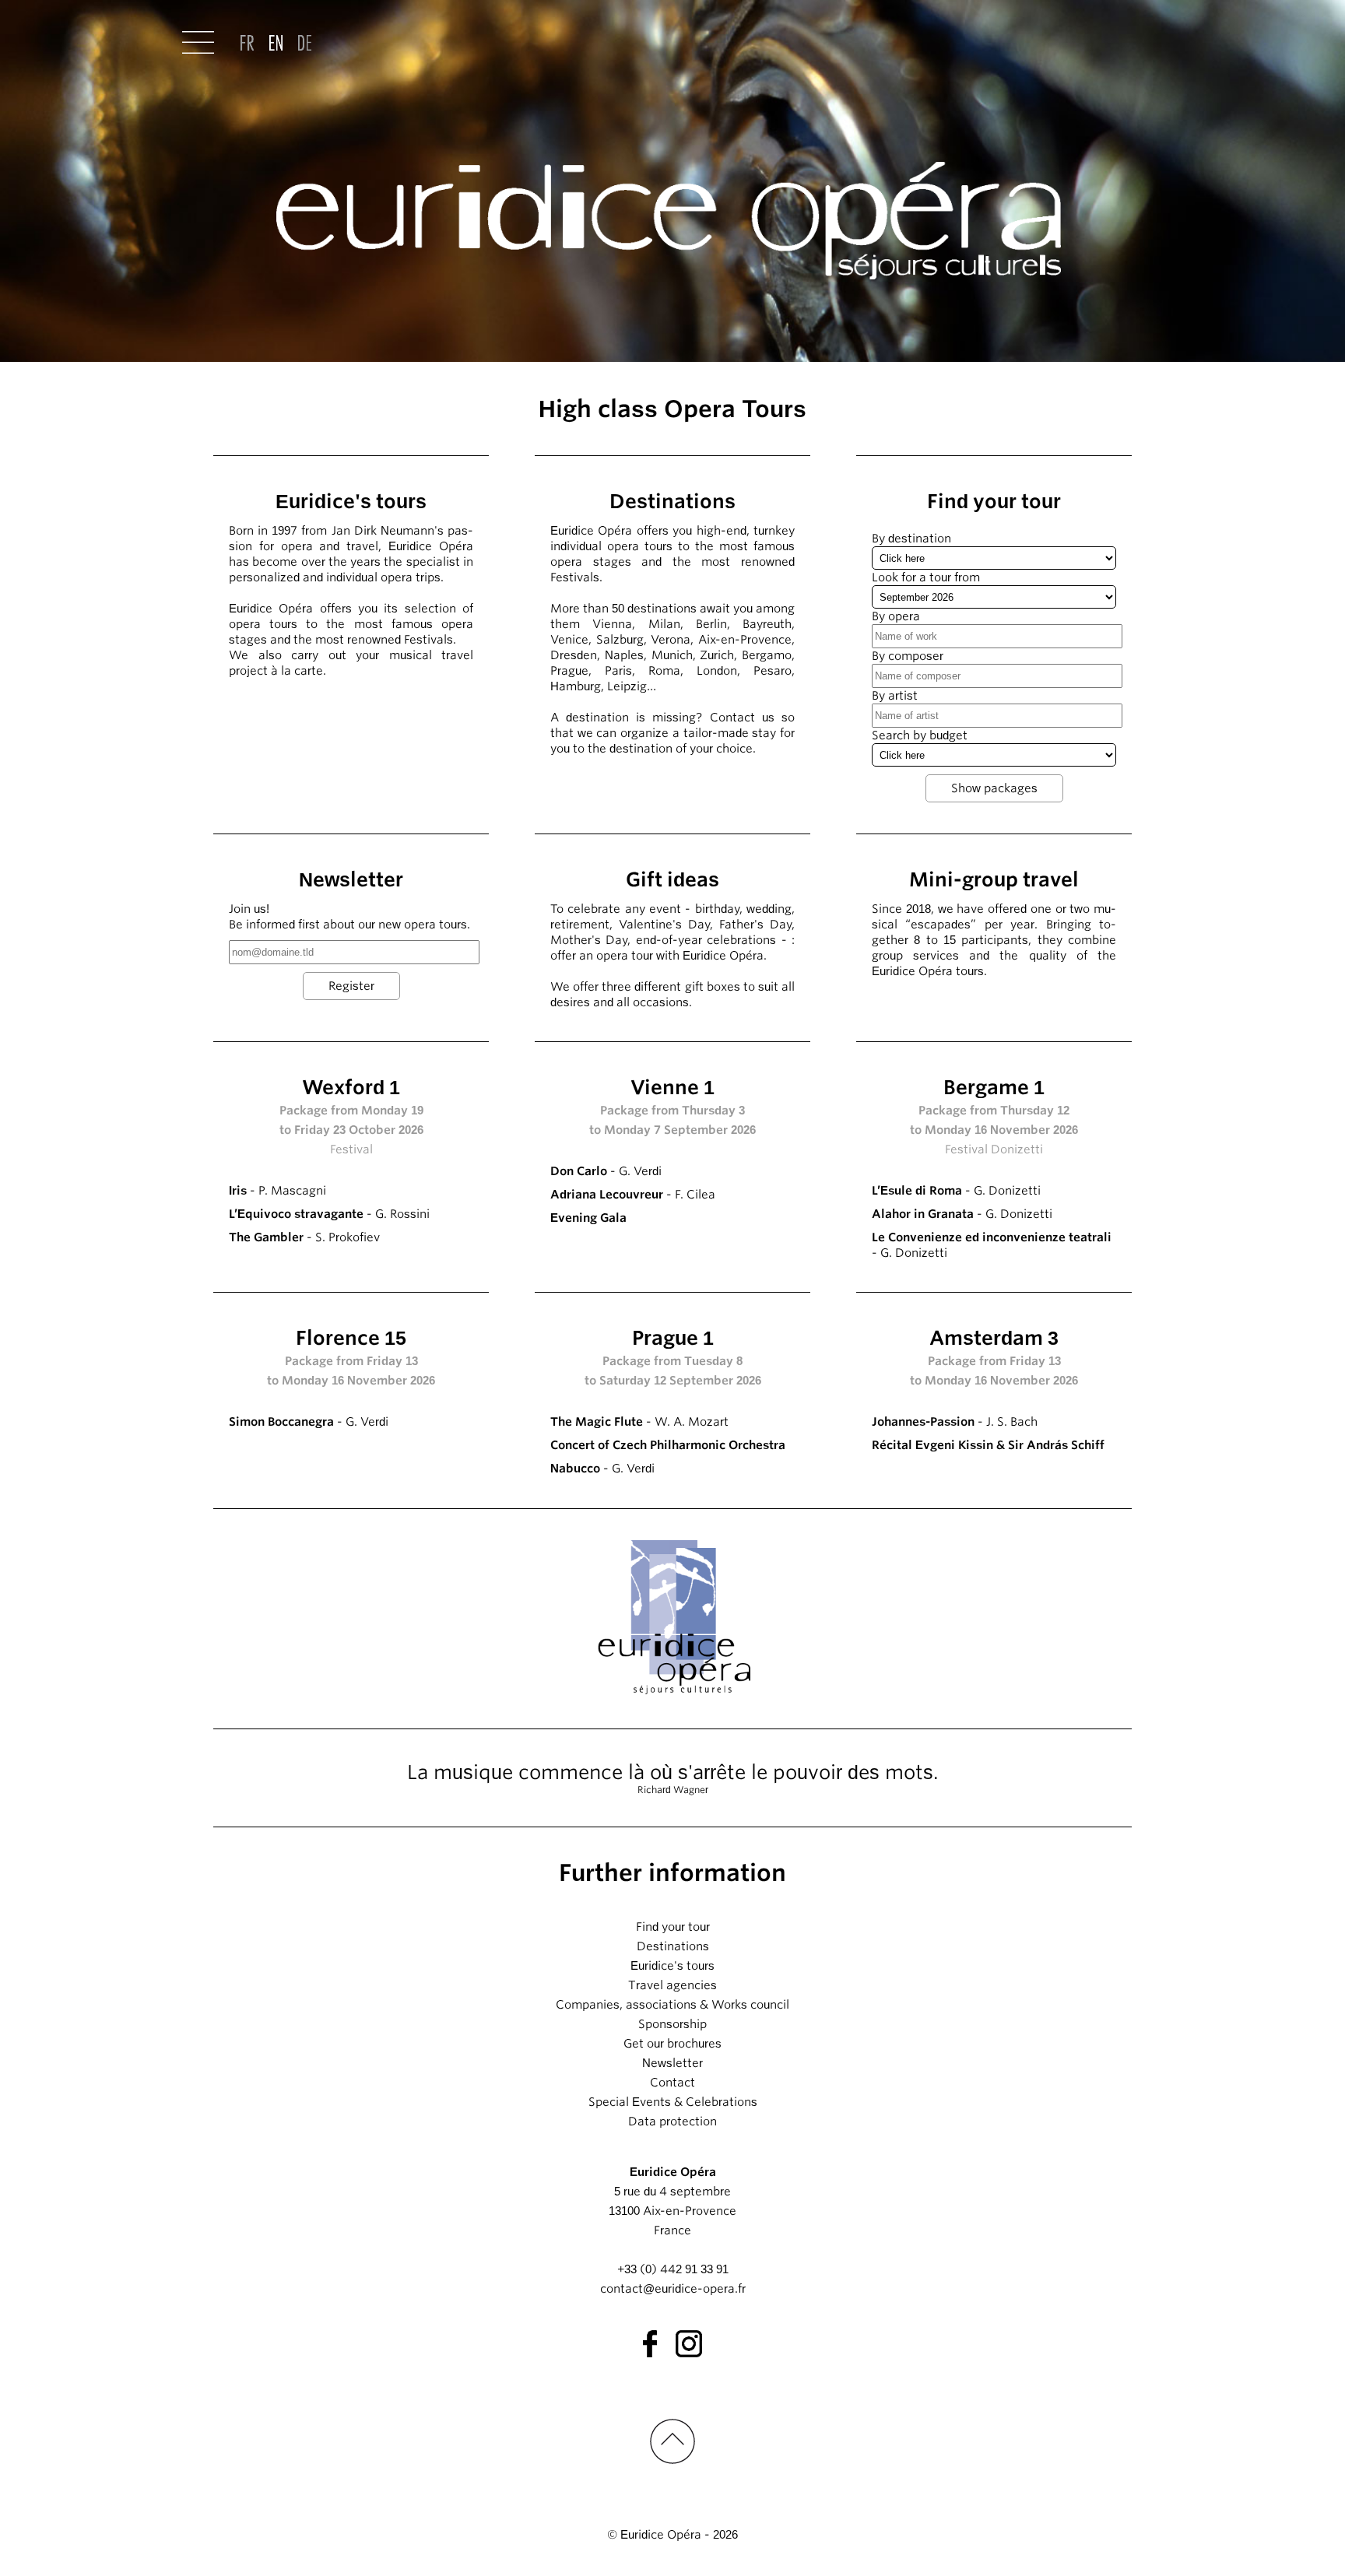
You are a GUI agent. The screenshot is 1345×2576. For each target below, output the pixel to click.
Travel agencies (672, 1985)
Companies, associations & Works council (672, 2005)
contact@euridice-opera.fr (673, 2289)
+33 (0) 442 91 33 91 (673, 2269)
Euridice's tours (672, 1966)
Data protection (672, 2122)
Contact (672, 2083)
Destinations (673, 1946)
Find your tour (673, 1927)
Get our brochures (672, 2044)
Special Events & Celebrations (673, 2102)
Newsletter (672, 2063)
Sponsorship (672, 2024)
